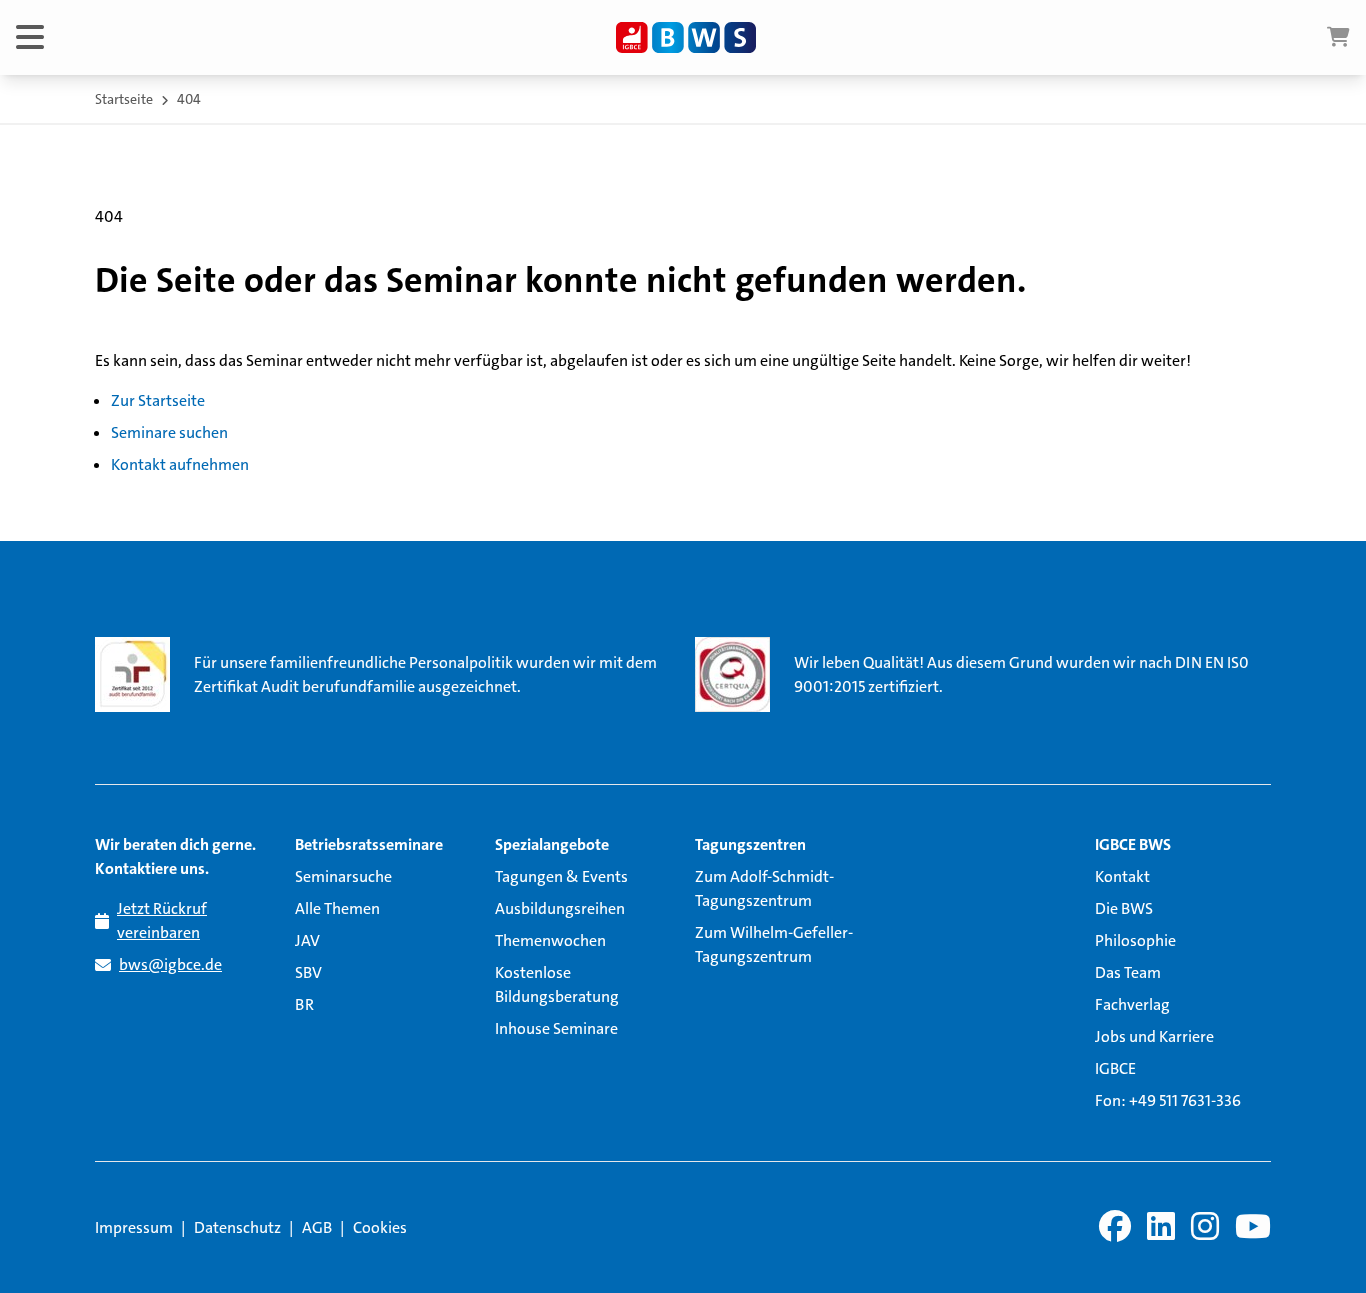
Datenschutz (237, 1227)
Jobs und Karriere (1154, 1036)
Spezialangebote (552, 844)
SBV (308, 972)
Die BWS (1124, 908)
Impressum (134, 1227)
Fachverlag (1132, 1004)
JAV (307, 940)
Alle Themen (337, 908)
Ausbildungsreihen (560, 908)
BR (304, 1004)
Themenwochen (550, 940)
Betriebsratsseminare (369, 844)
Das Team (1128, 972)
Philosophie (1135, 940)
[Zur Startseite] (686, 38)
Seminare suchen (169, 432)
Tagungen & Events (561, 876)
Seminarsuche (343, 876)
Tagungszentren (750, 844)
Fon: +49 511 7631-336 (1168, 1100)
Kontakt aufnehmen (180, 464)
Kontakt (1122, 876)
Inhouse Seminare (556, 1028)
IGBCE (1115, 1068)
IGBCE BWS (1133, 844)
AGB (317, 1227)
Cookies (380, 1227)
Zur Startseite (158, 400)
